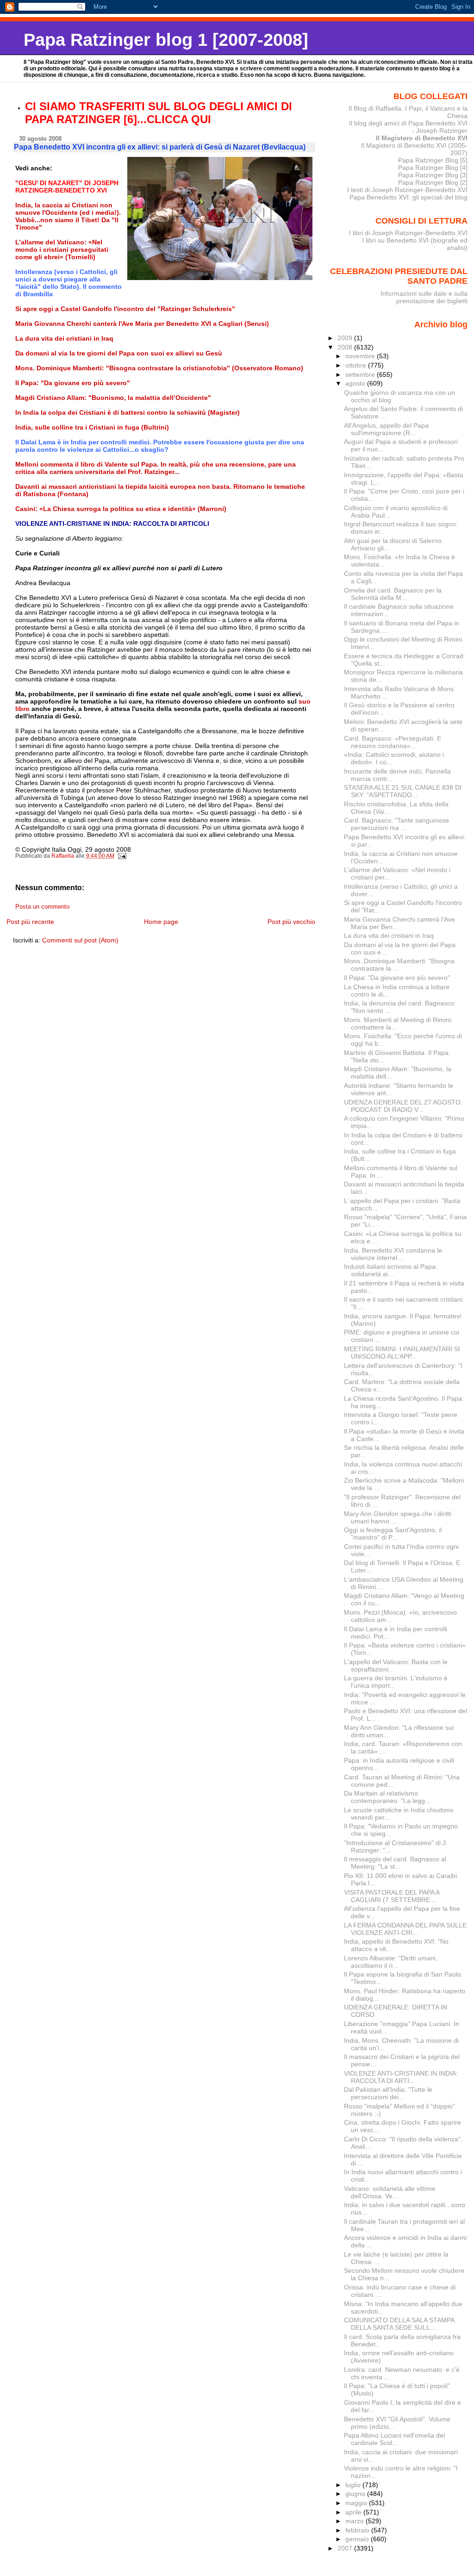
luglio (354, 2485)
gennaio (358, 2539)
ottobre (357, 365)
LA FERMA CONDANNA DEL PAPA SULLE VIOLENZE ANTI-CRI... (405, 1929)
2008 (346, 347)
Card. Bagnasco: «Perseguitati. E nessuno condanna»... (393, 742)
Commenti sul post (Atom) (80, 940)
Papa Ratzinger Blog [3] (433, 175)
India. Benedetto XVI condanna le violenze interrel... (393, 1254)
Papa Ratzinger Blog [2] (433, 182)
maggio (357, 2503)
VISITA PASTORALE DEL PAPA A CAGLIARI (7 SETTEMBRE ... (392, 1896)
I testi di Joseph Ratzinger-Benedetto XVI (407, 190)
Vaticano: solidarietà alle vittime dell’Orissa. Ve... (390, 2192)
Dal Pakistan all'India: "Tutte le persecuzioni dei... (388, 2093)
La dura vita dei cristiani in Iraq (389, 936)
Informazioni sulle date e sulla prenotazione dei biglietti (424, 297)
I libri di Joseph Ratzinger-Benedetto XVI (408, 233)
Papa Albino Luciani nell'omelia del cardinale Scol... (394, 2439)
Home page (161, 922)
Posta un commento (42, 907)
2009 (346, 338)
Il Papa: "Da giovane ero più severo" (397, 978)
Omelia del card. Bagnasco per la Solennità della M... (393, 594)
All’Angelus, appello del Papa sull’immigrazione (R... (386, 429)
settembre (361, 374)
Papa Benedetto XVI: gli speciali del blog (409, 197)
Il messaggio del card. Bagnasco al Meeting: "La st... (395, 1863)
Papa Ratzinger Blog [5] (433, 160)
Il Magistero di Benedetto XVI (422, 138)
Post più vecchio (291, 922)
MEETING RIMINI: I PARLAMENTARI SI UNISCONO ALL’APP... (402, 1353)
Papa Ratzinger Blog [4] (433, 168)
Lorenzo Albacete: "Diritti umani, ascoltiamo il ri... (391, 1962)
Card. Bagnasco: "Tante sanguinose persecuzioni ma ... (396, 824)
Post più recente (30, 922)
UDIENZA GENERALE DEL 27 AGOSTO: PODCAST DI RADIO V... (403, 1106)
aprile (354, 2512)
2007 (346, 2548)
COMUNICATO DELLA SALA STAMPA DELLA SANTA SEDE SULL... (399, 2324)
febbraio (358, 2530)
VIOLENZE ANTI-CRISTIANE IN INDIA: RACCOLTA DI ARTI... (401, 2077)
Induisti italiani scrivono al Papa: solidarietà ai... (391, 1270)
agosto (356, 383)
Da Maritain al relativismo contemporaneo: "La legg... (387, 1797)
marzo (355, 2521)
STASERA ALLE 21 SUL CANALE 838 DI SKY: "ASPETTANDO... (403, 791)
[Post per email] (122, 856)
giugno (356, 2494)
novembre (361, 356)
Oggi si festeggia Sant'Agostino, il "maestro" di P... (393, 1534)
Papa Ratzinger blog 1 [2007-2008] (166, 40)
